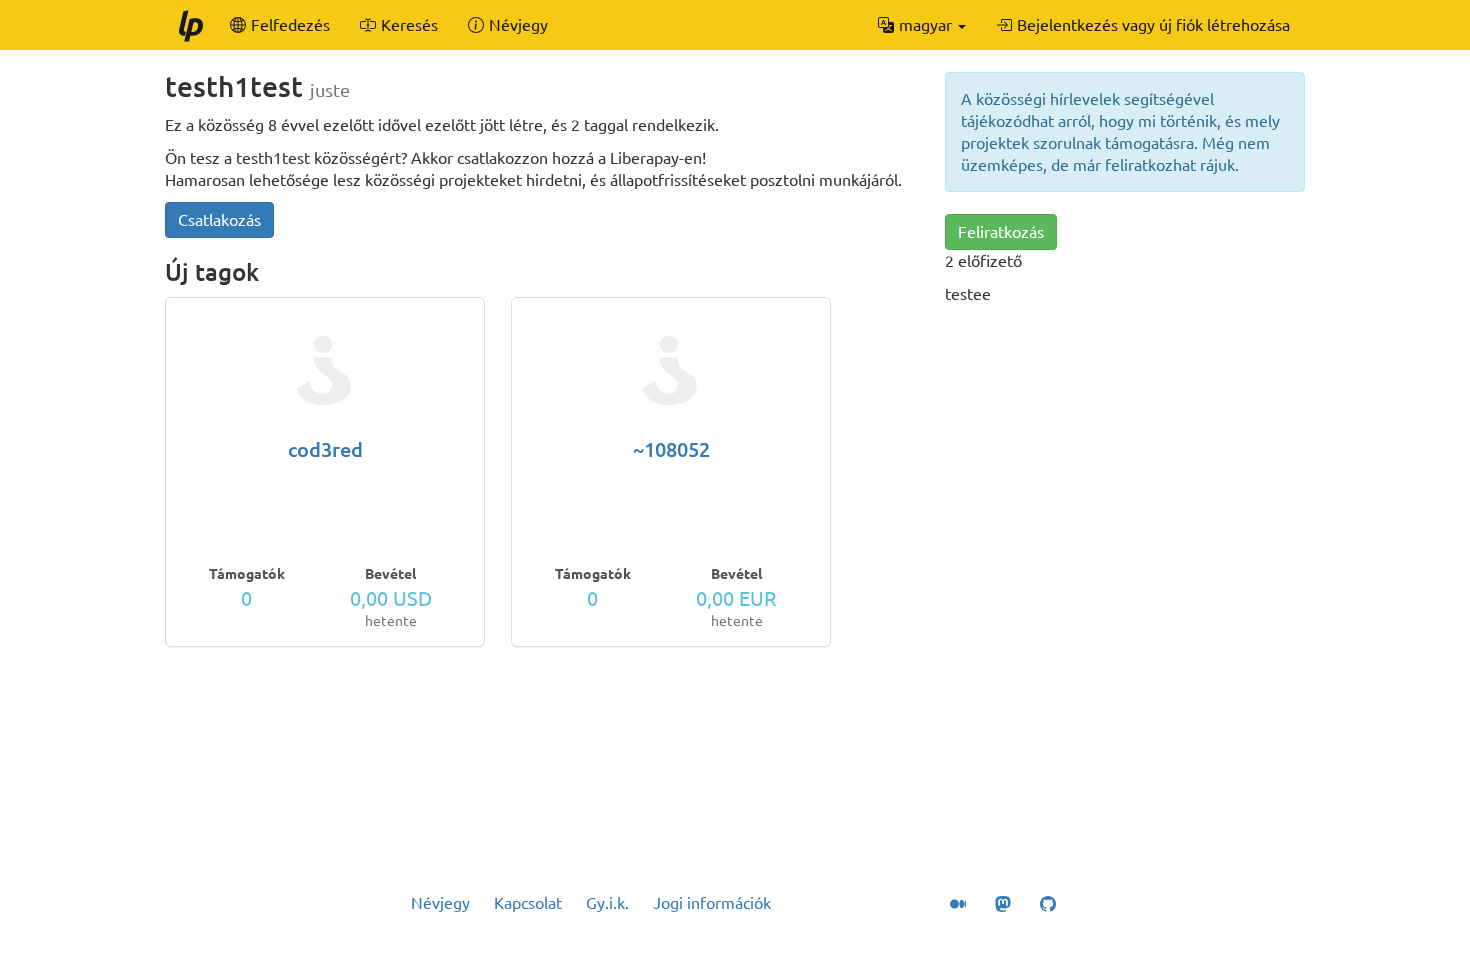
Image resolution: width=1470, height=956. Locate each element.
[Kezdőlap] (190, 25)
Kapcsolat (528, 903)
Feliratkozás (1001, 232)
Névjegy (440, 903)
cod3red (325, 449)
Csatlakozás (219, 220)
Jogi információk (712, 903)
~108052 (671, 449)
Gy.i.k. (607, 903)
